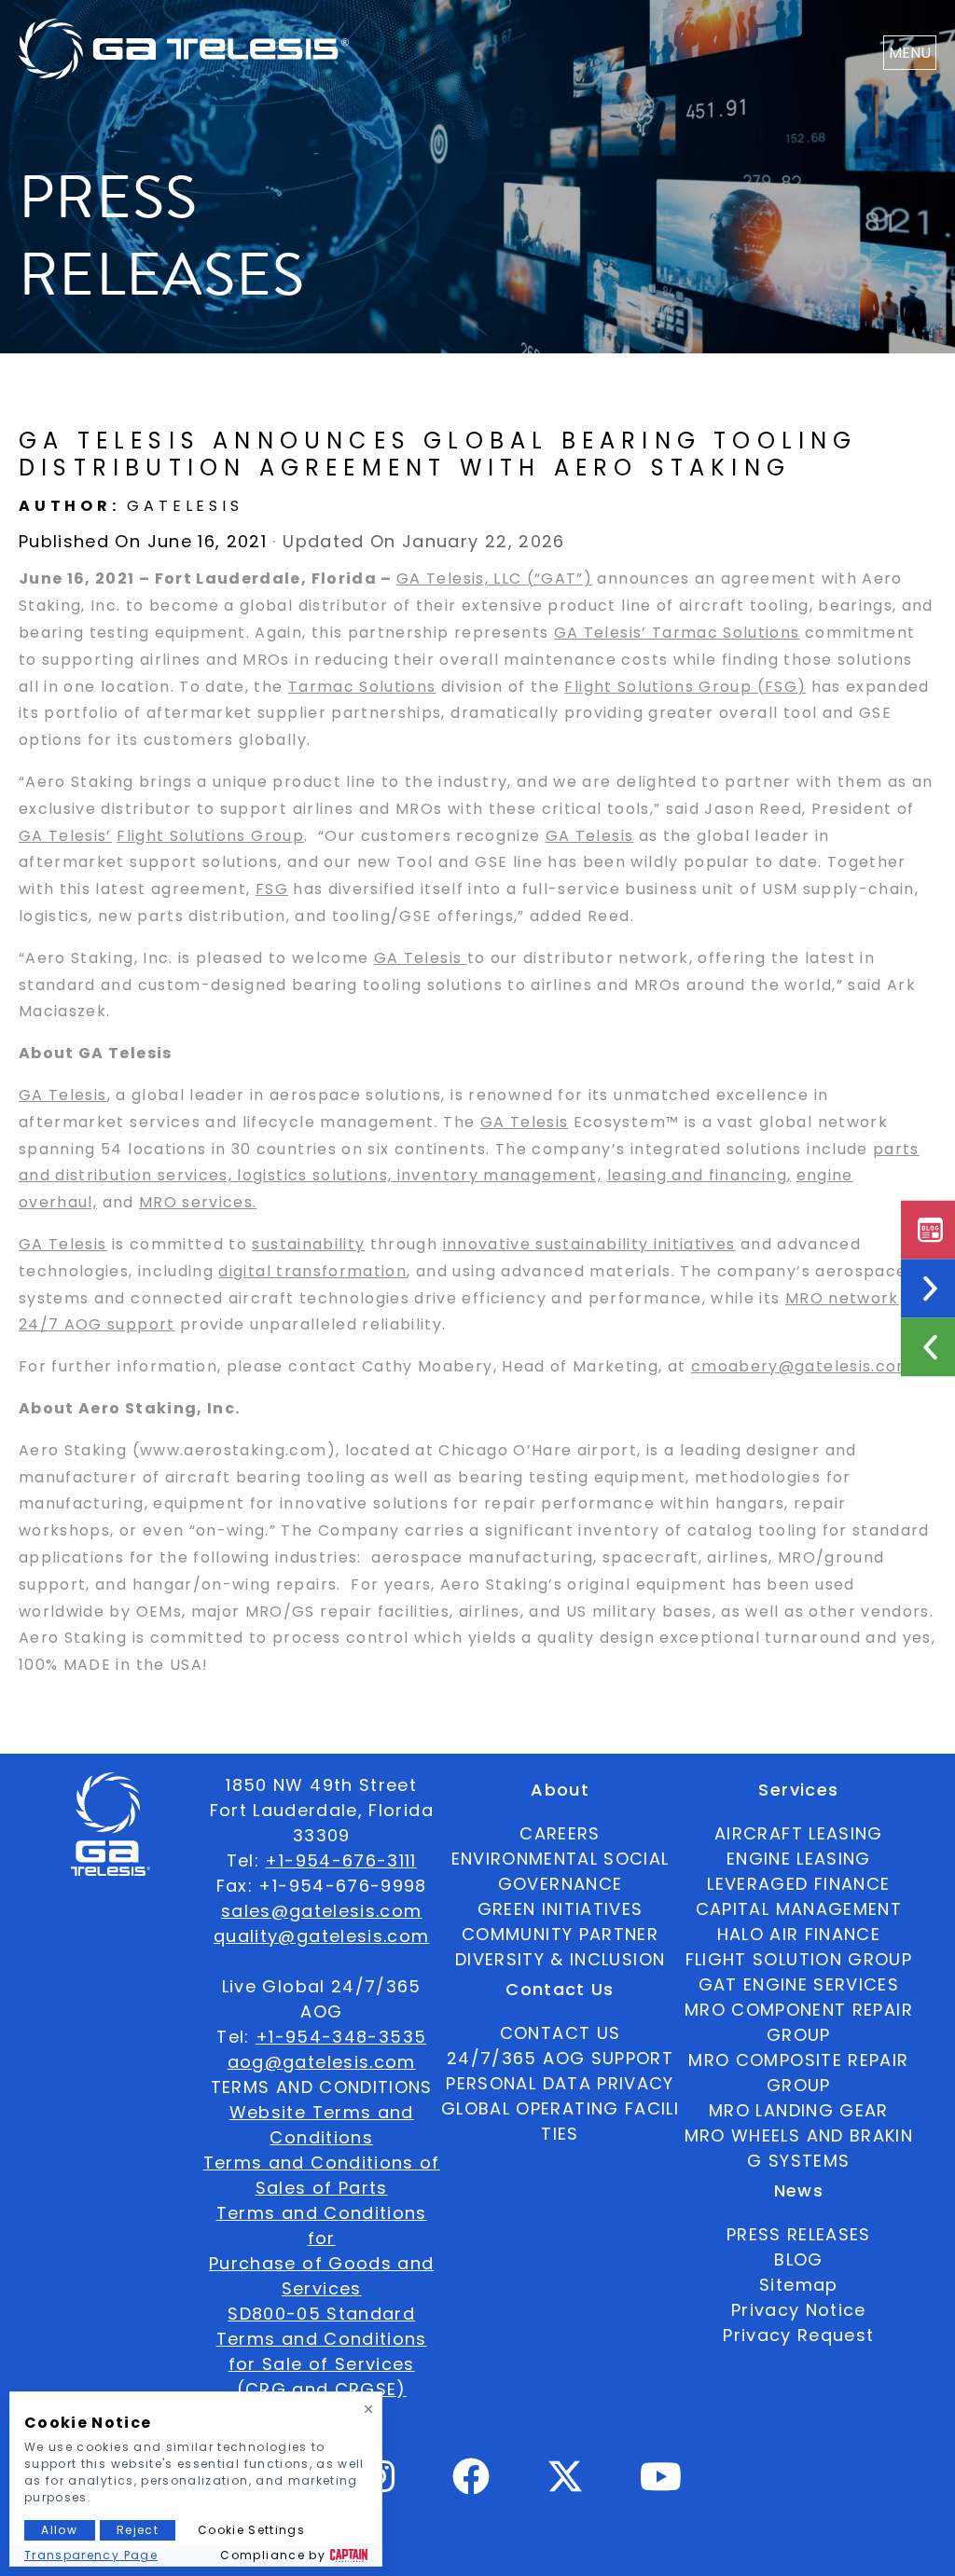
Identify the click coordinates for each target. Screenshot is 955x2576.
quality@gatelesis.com (321, 1936)
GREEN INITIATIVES (561, 1909)
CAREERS (560, 1833)
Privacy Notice (799, 2310)
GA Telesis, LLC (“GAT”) (494, 579)
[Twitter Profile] (565, 2489)
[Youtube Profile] (661, 2484)
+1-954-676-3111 (340, 1860)
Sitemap (798, 2285)
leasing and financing (697, 1175)
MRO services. (198, 1202)
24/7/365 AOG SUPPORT (560, 2058)
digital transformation (312, 1271)
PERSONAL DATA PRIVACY (560, 2083)
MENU (910, 53)
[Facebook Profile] (471, 2484)
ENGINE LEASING (799, 1859)
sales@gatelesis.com (322, 1911)
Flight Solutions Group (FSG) (685, 687)
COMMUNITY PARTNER (560, 1934)
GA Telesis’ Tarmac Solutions (677, 633)
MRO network (842, 1298)
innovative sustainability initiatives (589, 1244)
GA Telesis (590, 836)
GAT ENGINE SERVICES (799, 1984)
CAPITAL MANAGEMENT (799, 1909)
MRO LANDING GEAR (799, 2110)
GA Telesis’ (65, 836)
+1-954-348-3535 (341, 2037)
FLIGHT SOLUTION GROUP (799, 1959)
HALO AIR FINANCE (799, 1934)
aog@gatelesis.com (322, 2062)
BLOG (798, 2259)
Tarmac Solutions (362, 687)
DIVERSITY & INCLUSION (560, 1959)
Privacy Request (798, 2335)
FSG (272, 889)
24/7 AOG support (97, 1324)
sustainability (308, 1244)
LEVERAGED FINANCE (798, 1884)
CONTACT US (561, 2033)
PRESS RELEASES (799, 2234)
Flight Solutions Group (210, 836)
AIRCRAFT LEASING (799, 1833)
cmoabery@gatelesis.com (802, 1366)
